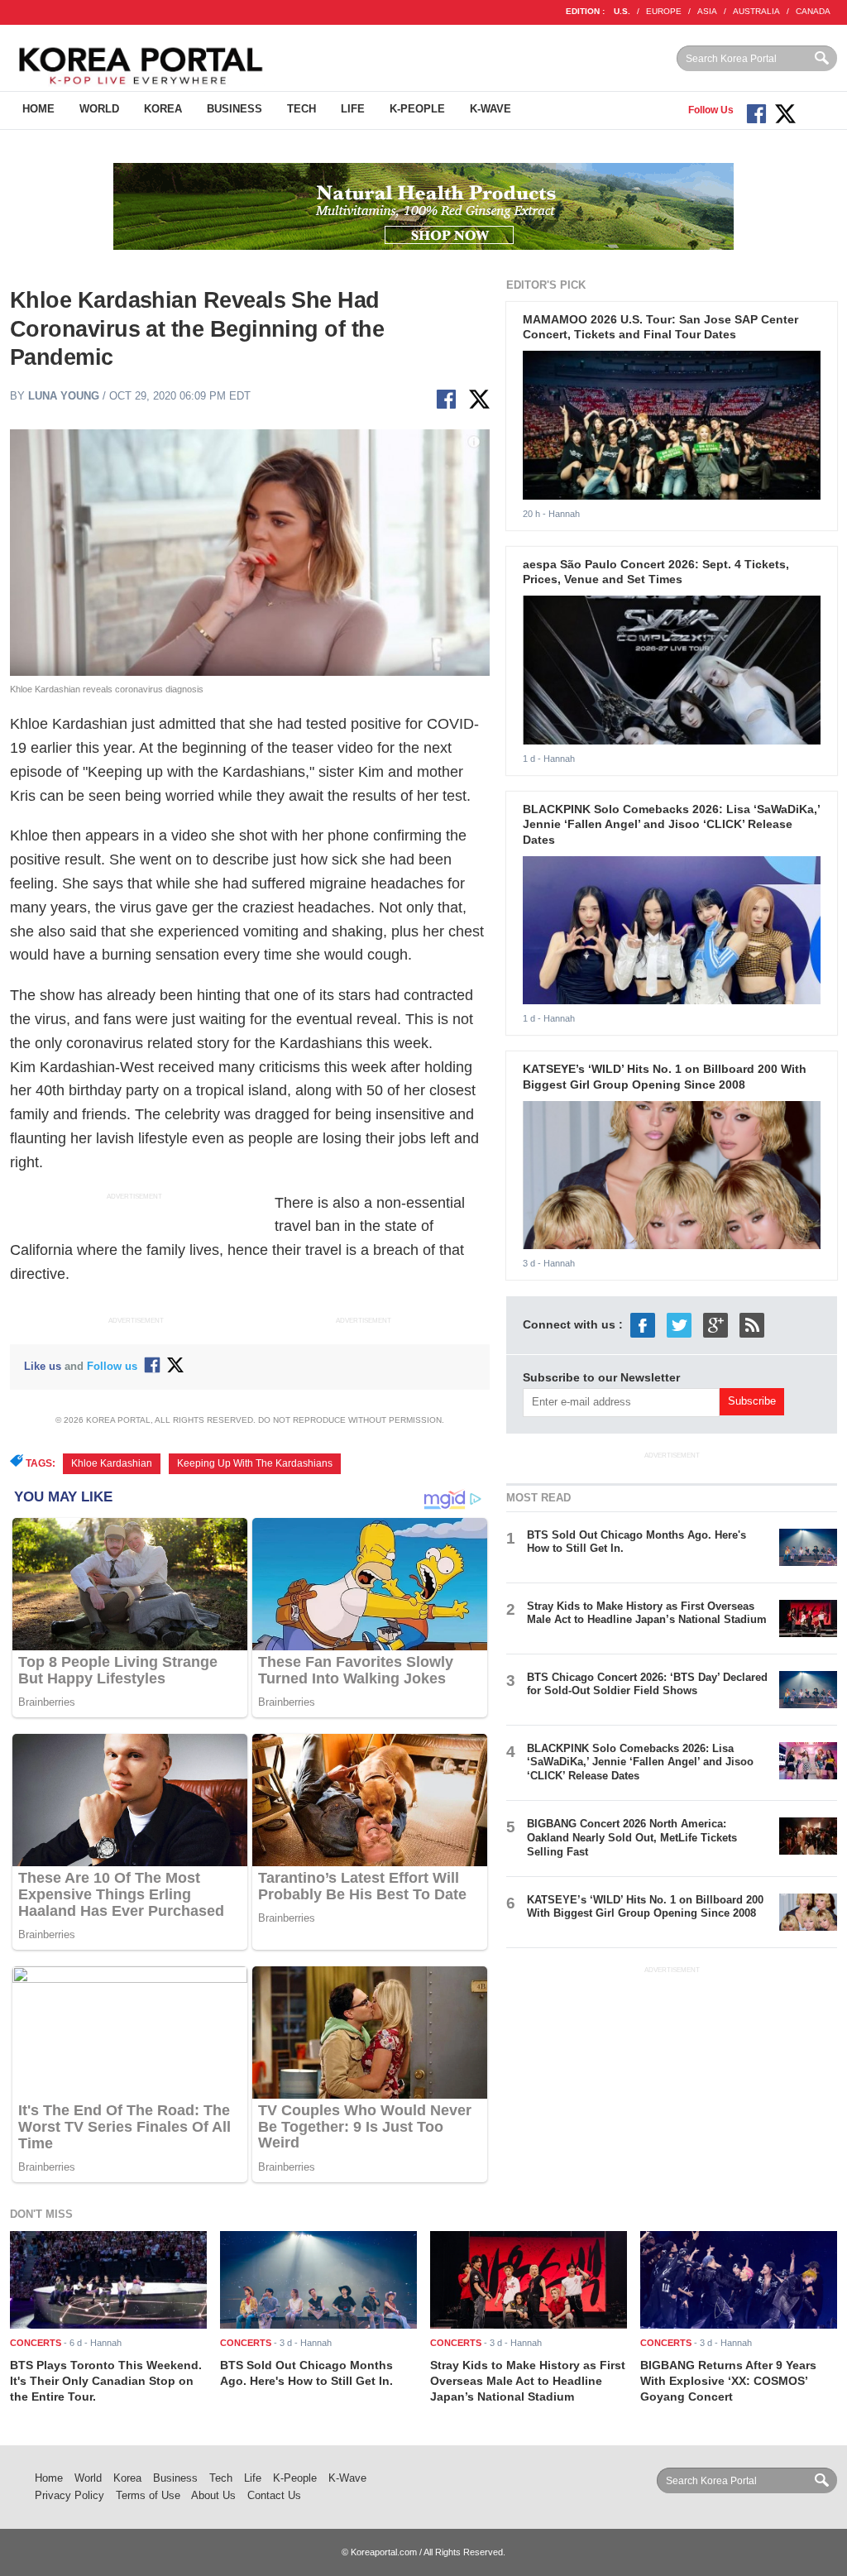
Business (234, 109)
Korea (163, 109)
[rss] (752, 1324)
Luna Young (64, 396)
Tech (301, 109)
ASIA (707, 11)
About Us (213, 2495)
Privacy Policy (69, 2495)
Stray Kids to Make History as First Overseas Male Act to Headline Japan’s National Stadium (647, 1613)
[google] (715, 1324)
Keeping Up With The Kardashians (255, 1463)
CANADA (813, 11)
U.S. (622, 11)
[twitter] (679, 1324)
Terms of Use (148, 2495)
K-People (417, 109)
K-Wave (490, 109)
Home (38, 109)
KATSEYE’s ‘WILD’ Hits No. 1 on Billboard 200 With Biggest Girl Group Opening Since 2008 (645, 1907)
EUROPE (664, 11)
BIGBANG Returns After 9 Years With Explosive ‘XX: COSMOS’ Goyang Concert (728, 2380)
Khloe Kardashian (112, 1463)
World (99, 109)
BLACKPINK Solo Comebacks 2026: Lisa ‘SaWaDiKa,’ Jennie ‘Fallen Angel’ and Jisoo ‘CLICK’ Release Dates (671, 824)
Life (353, 109)
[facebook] (643, 1324)
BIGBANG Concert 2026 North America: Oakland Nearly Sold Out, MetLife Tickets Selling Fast (632, 1838)
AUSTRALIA (756, 11)
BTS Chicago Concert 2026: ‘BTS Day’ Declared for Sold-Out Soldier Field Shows (647, 1684)
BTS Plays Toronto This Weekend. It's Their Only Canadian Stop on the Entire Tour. (106, 2380)
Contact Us (274, 2495)
